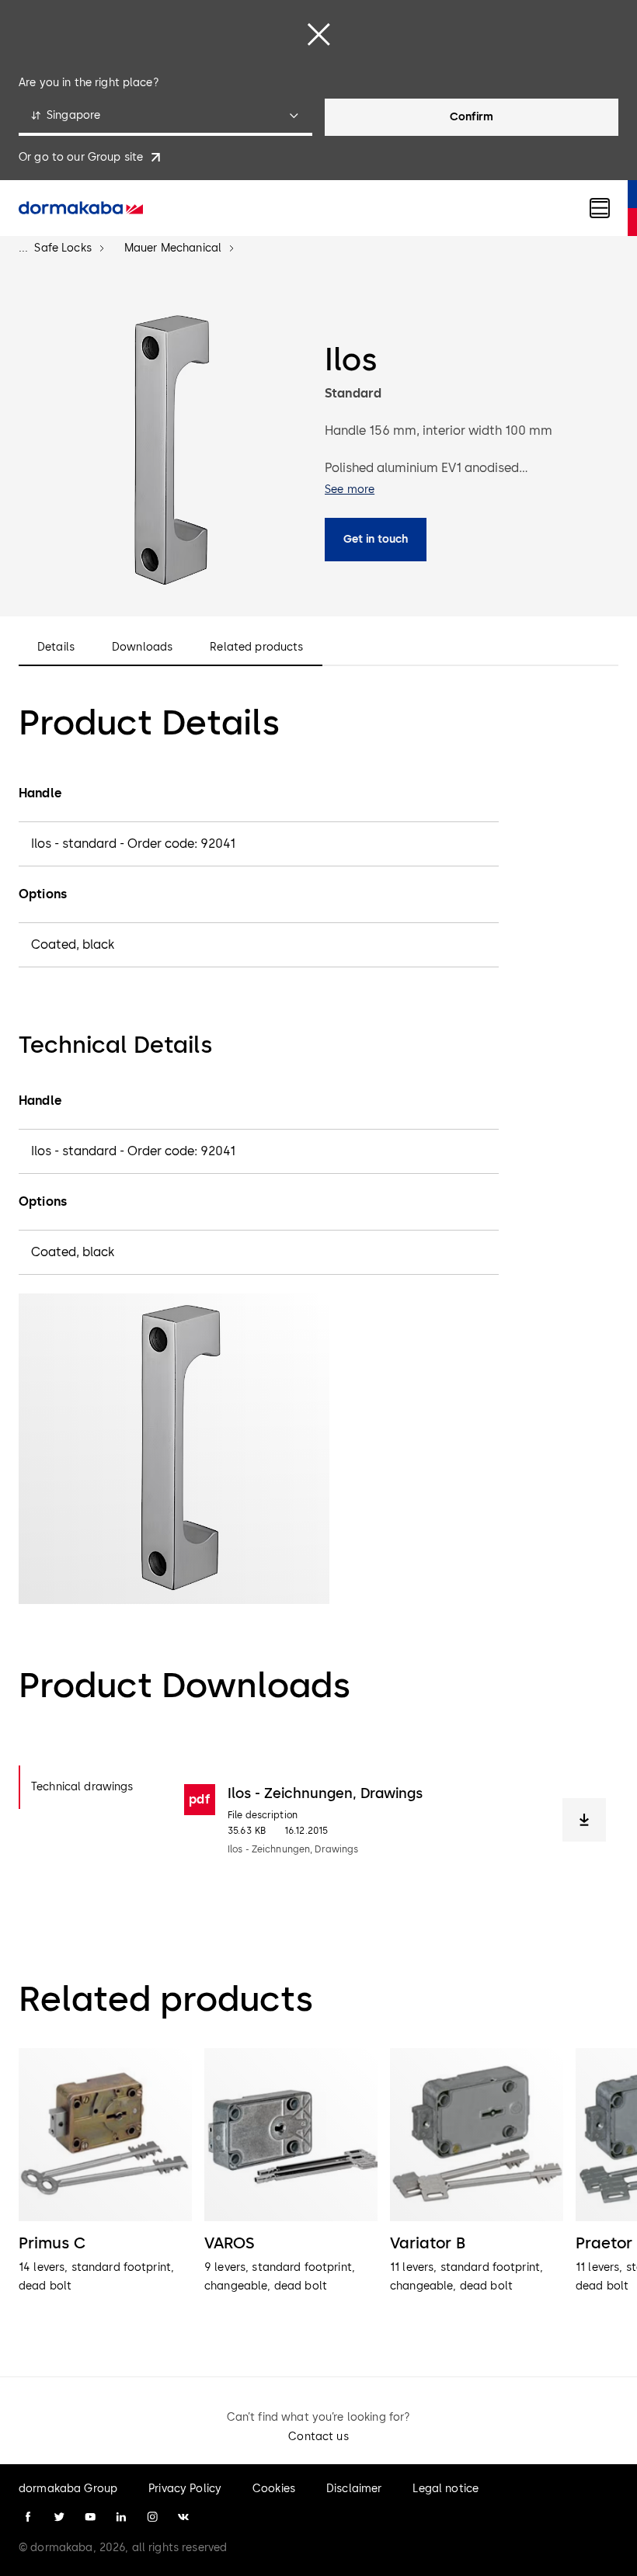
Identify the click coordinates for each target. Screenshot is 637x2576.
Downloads (142, 647)
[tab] (89, 1787)
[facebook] (28, 2517)
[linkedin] (121, 2517)
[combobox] (165, 117)
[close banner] (318, 34)
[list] (318, 2191)
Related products (256, 647)
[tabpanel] (395, 1820)
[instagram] (152, 2517)
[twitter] (59, 2517)
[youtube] (90, 2517)
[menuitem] (81, 208)
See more (350, 490)
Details (56, 647)
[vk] (183, 2517)
